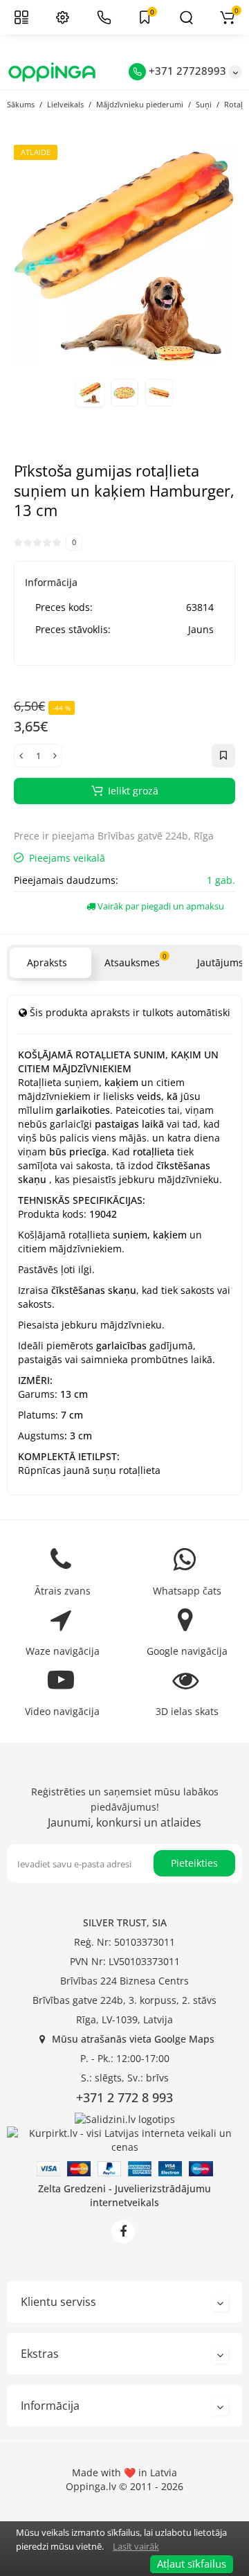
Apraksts (47, 962)
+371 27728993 (186, 71)
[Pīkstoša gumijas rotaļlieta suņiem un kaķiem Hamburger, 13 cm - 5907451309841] (124, 256)
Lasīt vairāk (136, 2546)
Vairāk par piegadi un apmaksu (160, 906)
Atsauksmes (136, 960)
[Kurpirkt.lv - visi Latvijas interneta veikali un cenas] (124, 2139)
